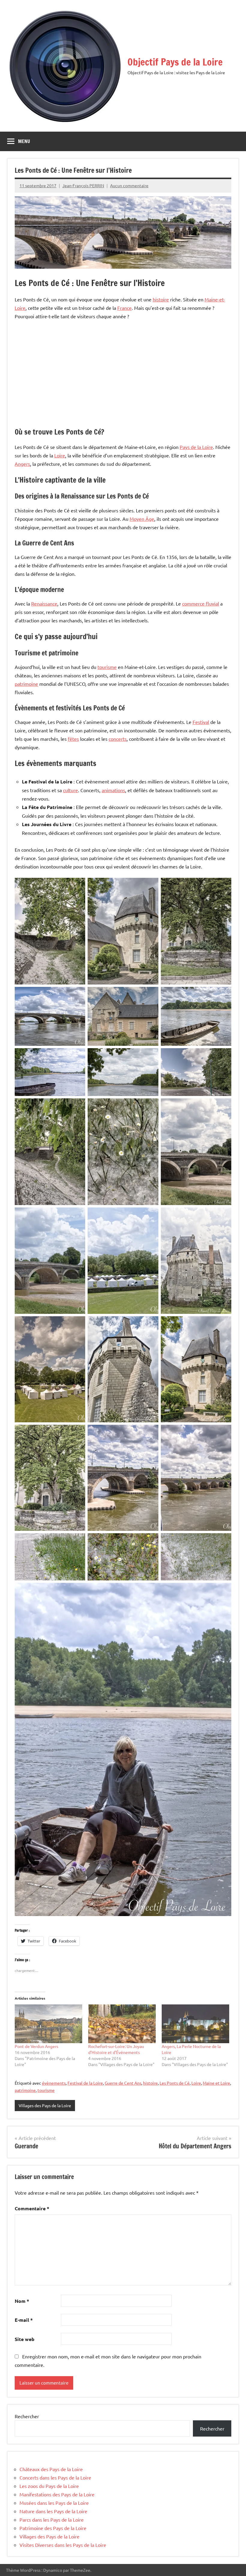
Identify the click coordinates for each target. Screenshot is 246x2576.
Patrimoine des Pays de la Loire (53, 2528)
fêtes (73, 739)
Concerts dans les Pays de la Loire (55, 2477)
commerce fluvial (201, 603)
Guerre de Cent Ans (123, 2083)
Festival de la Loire (85, 2083)
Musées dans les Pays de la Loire (54, 2503)
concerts (118, 739)
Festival (201, 722)
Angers (22, 464)
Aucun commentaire (129, 185)
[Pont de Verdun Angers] (48, 2024)
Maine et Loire (216, 2083)
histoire (161, 299)
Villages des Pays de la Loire (45, 2105)
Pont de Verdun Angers (36, 2046)
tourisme (107, 667)
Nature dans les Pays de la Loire (53, 2511)
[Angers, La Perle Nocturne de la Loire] (195, 2024)
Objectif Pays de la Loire (175, 62)
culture (70, 790)
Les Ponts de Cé (175, 2083)
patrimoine (26, 684)
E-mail (24, 2320)
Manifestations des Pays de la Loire (57, 2494)
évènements (54, 2083)
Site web (25, 2339)
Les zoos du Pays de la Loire (49, 2486)
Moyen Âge (142, 519)
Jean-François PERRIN (83, 185)
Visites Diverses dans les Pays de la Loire (63, 2545)
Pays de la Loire (196, 447)
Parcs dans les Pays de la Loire (52, 2520)
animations (113, 790)
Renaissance (44, 603)
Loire (60, 455)
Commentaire (32, 2208)
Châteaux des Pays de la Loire (51, 2469)
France (124, 308)
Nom (22, 2301)
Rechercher (27, 2416)
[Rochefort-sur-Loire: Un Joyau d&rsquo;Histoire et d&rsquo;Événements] (122, 2024)
